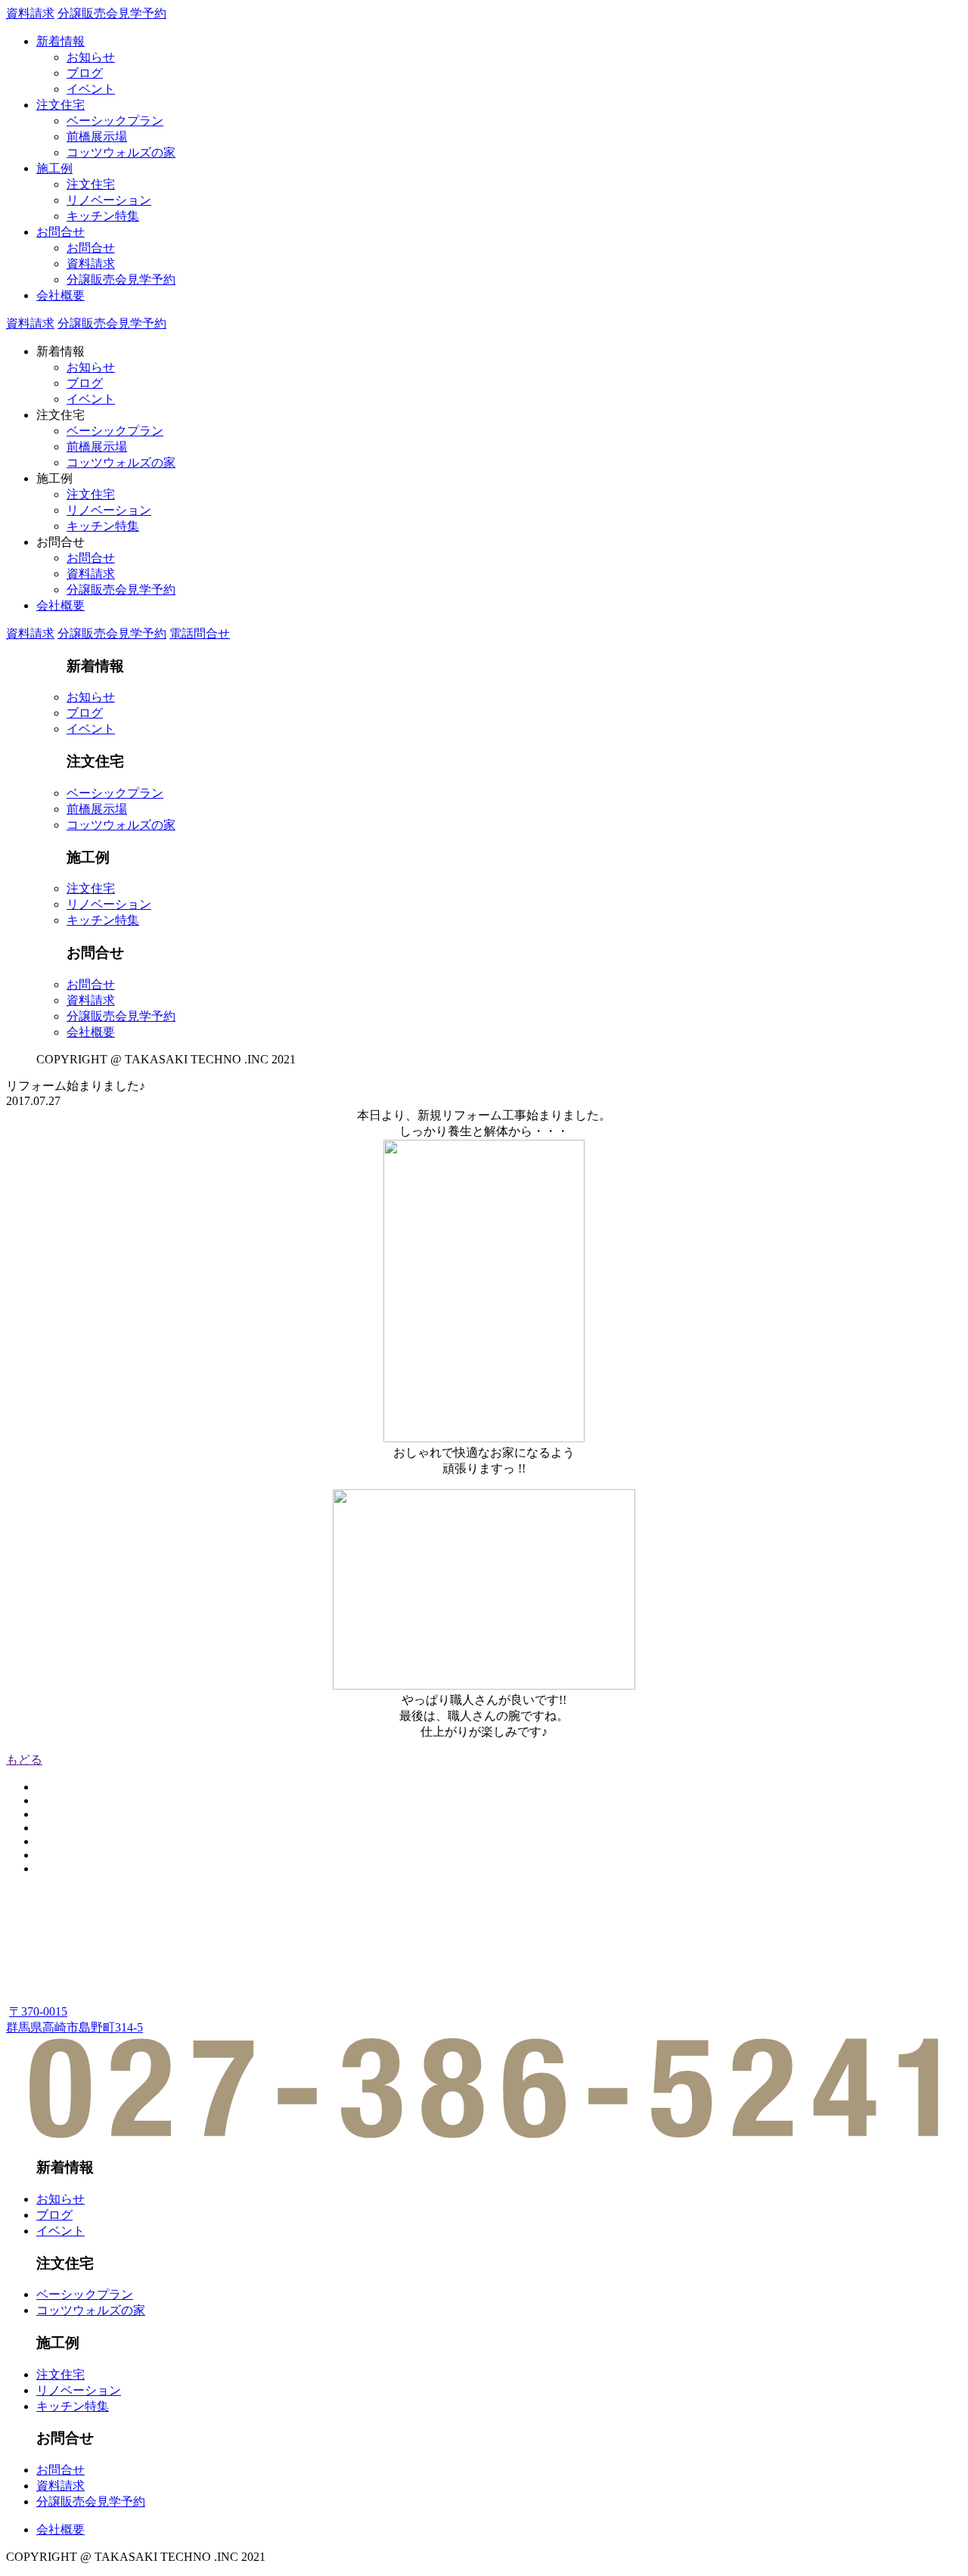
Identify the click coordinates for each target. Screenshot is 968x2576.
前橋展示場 (97, 137)
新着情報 (60, 41)
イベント (91, 89)
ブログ (85, 73)
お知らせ (91, 57)
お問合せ (60, 232)
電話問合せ (200, 633)
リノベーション (109, 200)
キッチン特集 (103, 216)
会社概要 (60, 295)
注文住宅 (60, 105)
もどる (24, 1760)
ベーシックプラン (115, 121)
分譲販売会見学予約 (112, 13)
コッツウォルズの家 (121, 152)
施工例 (54, 168)
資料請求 (30, 13)
